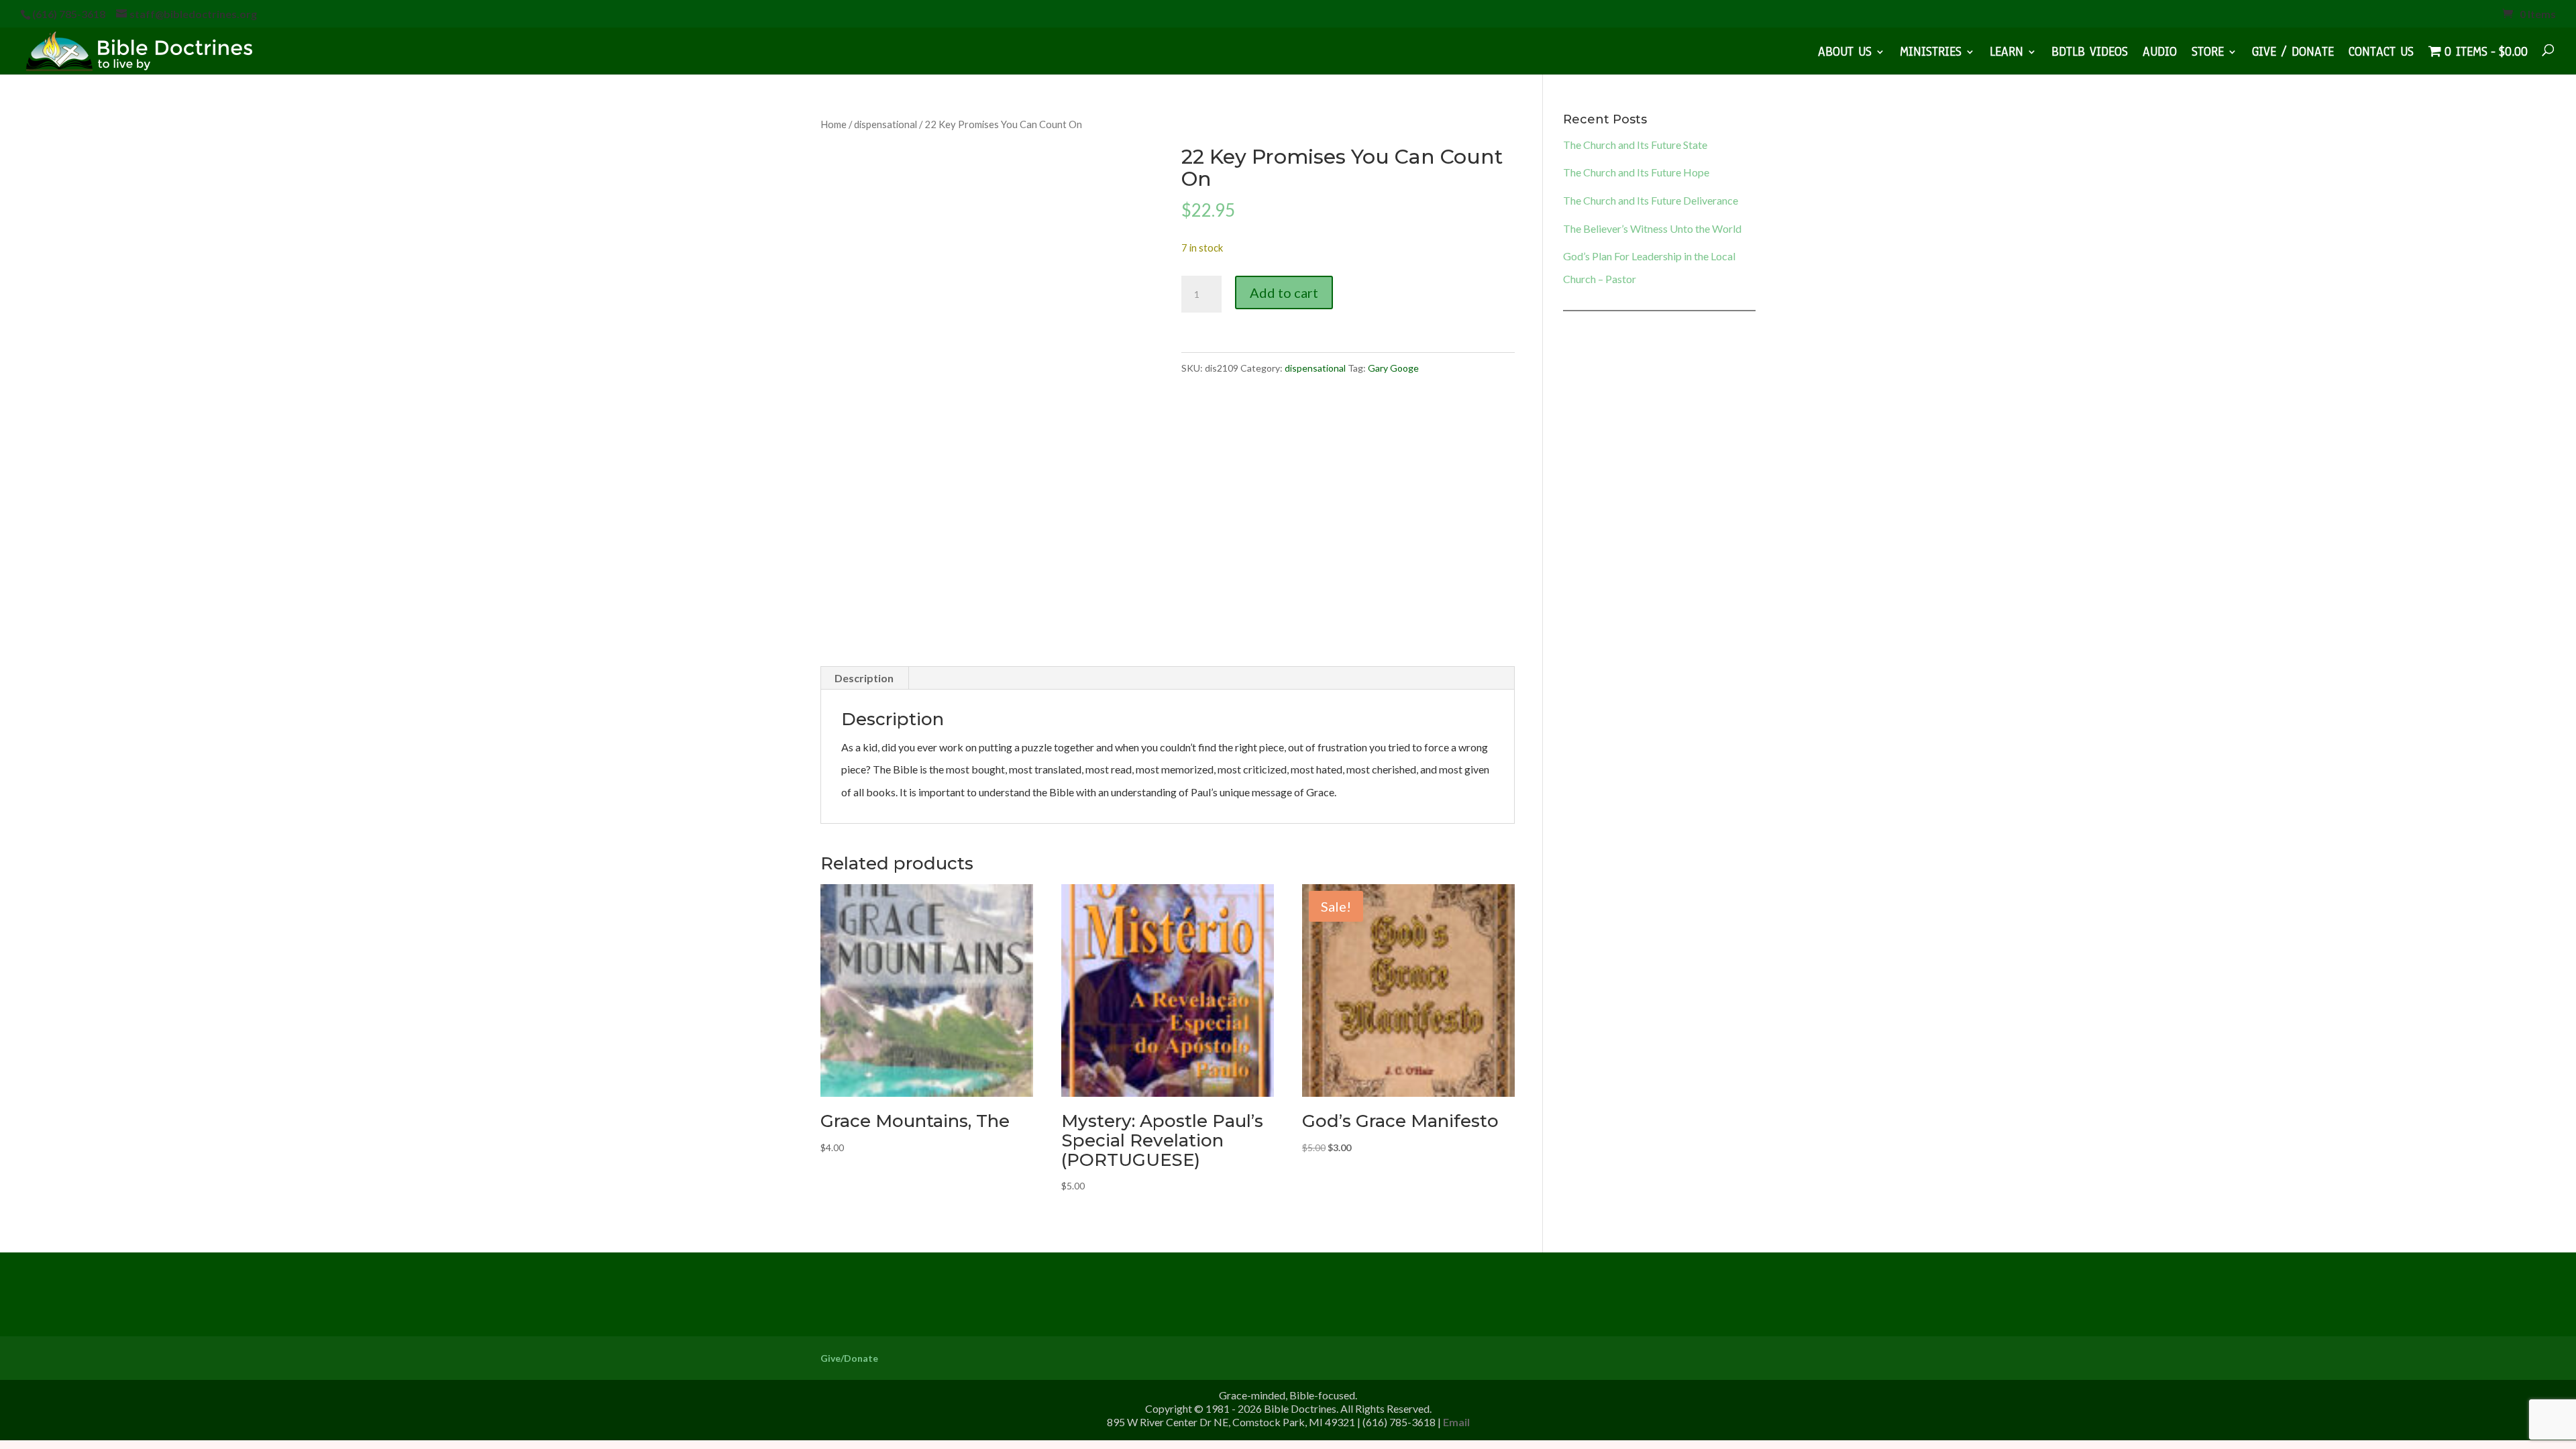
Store (2208, 54)
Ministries (1931, 54)
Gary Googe (1393, 368)
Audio (2160, 54)
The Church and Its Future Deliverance (1651, 200)
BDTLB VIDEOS (2090, 54)
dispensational (885, 124)
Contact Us (2381, 54)
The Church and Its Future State (1635, 145)
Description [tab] (864, 678)
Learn (2006, 54)
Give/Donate (849, 1358)
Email (1456, 1422)
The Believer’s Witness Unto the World (1652, 228)
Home (834, 124)
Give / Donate (2293, 54)
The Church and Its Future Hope (1636, 172)
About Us (1845, 54)
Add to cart (1284, 292)
